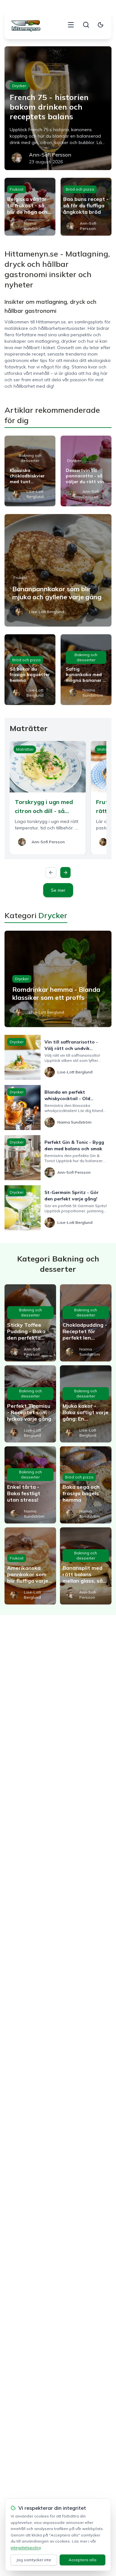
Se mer (58, 890)
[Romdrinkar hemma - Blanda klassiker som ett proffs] (58, 979)
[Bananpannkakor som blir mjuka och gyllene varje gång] (58, 570)
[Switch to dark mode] (101, 25)
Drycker (19, 86)
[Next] (65, 872)
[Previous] (51, 872)
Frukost (17, 189)
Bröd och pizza (80, 189)
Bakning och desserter (30, 458)
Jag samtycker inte (34, 2560)
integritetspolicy (26, 2548)
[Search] (86, 25)
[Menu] (71, 25)
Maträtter (25, 749)
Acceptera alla (82, 2560)
